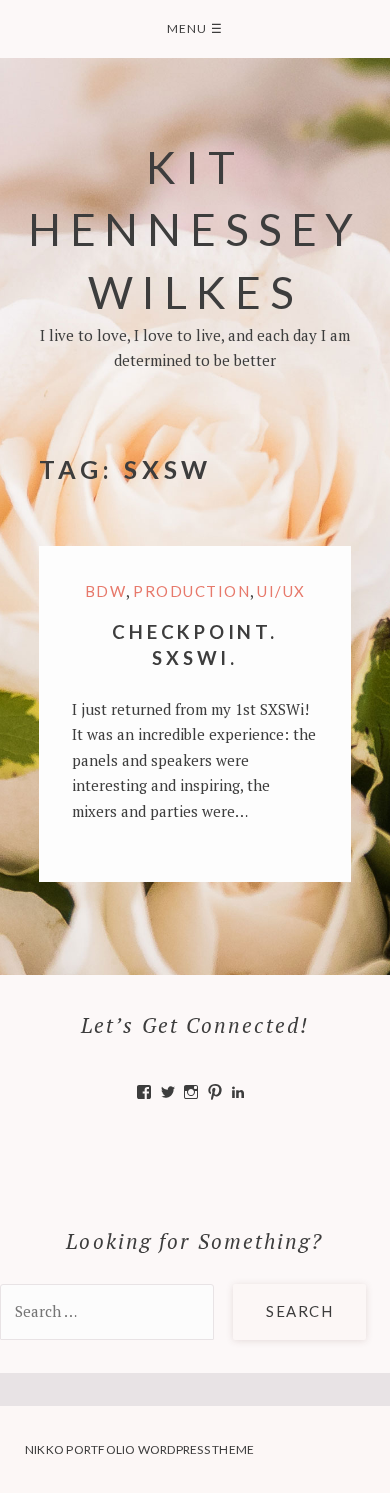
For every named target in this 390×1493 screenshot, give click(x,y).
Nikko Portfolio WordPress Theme (139, 1449)
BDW (106, 591)
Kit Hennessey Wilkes (195, 229)
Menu (195, 28)
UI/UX (281, 591)
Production (191, 591)
